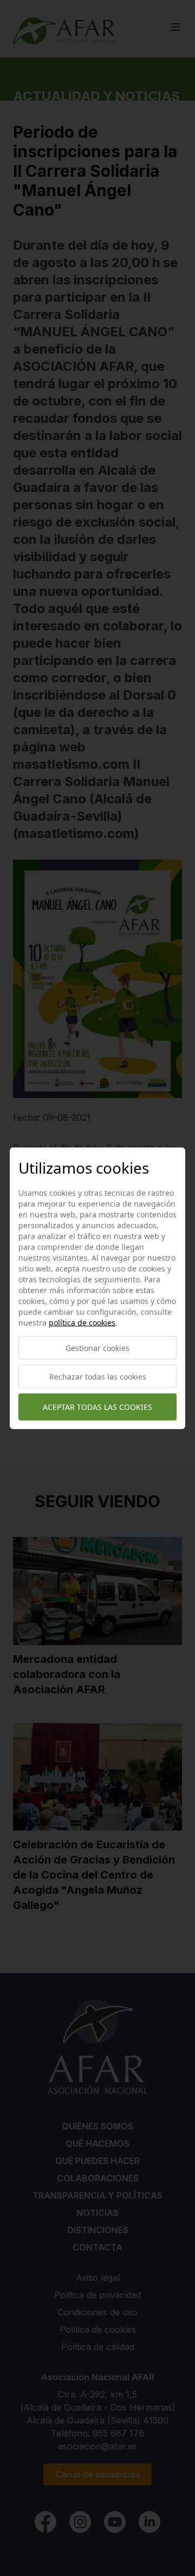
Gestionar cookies (97, 1347)
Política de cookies (82, 1322)
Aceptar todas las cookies (97, 1407)
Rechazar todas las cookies (98, 1376)
